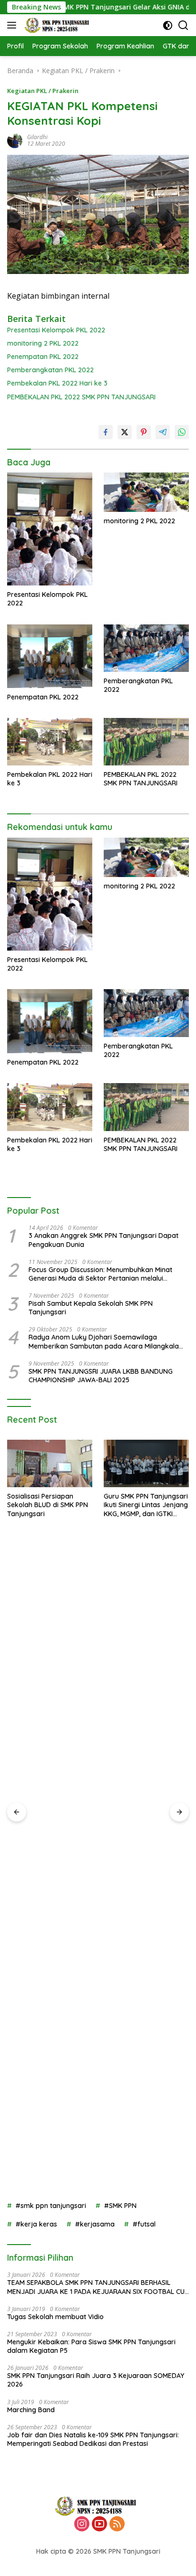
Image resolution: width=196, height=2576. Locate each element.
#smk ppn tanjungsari (51, 2206)
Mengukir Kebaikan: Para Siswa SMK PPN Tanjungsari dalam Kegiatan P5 (91, 2346)
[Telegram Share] (163, 432)
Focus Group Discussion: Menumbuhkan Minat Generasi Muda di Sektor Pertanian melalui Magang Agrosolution (100, 1274)
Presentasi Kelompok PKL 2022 (56, 330)
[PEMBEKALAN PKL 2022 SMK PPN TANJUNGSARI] (146, 742)
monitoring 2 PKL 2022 (43, 343)
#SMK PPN (120, 2206)
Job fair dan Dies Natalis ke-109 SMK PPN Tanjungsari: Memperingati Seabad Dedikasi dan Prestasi (93, 2439)
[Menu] (14, 25)
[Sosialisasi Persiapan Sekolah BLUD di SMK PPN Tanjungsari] (50, 1464)
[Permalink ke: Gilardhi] (15, 140)
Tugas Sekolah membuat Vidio (55, 2317)
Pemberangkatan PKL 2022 (50, 370)
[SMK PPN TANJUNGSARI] (58, 25)
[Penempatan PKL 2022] (50, 656)
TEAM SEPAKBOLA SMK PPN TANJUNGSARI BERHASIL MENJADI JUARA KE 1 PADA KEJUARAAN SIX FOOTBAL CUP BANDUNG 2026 (98, 2287)
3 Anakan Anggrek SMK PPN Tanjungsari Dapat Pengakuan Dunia (103, 1240)
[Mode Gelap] (168, 25)
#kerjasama (95, 2224)
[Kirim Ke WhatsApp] (182, 432)
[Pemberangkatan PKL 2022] (146, 648)
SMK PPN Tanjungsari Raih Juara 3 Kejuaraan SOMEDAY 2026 (96, 2380)
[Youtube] (99, 2524)
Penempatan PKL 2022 (43, 357)
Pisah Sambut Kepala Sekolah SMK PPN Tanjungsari (91, 1308)
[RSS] (117, 2524)
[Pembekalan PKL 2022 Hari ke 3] (50, 742)
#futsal (144, 2224)
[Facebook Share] (106, 432)
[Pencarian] (183, 25)
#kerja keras (36, 2224)
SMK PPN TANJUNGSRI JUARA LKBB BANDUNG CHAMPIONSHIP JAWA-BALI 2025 (101, 1376)
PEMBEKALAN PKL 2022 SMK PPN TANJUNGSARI (81, 397)
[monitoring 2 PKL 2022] (146, 492)
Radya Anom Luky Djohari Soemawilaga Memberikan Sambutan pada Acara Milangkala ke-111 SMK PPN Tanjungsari (104, 1341)
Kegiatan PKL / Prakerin (43, 91)
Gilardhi (37, 137)
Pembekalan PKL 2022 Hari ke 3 (57, 383)
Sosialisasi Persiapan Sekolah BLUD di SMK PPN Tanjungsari (48, 1505)
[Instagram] (82, 2524)
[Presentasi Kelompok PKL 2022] (50, 529)
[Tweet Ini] (125, 432)
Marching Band (31, 2410)
